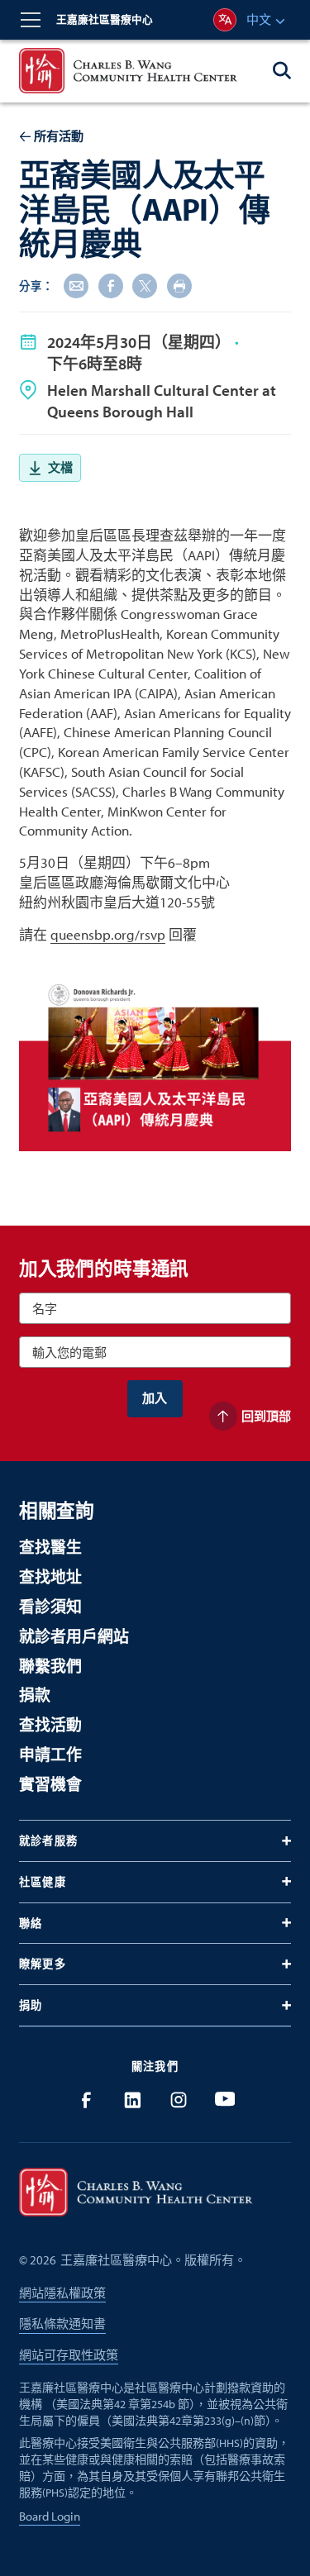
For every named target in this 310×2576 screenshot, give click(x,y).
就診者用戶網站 (74, 1636)
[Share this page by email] (76, 286)
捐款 (35, 1695)
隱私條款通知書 (62, 2324)
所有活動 (59, 136)
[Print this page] (179, 286)
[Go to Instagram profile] (179, 2100)
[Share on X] (145, 286)
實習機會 (50, 1784)
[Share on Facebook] (111, 286)
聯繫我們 (50, 1666)
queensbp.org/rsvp (108, 934)
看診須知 (50, 1607)
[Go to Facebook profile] (86, 2100)
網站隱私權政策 (62, 2293)
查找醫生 (50, 1547)
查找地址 (50, 1577)
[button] (31, 20)
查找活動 (50, 1725)
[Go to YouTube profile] (225, 2100)
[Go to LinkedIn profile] (132, 2100)
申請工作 (50, 1755)
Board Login (50, 2516)
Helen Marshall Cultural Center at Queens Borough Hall (162, 401)
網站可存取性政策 (69, 2355)
